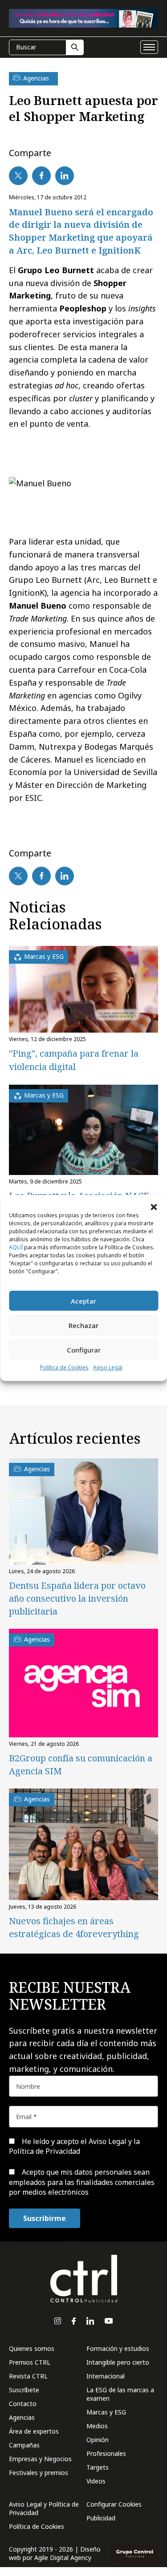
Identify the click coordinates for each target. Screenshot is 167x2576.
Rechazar (83, 1325)
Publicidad (101, 2518)
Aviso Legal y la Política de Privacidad (74, 2146)
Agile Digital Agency (63, 2558)
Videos (96, 2481)
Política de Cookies (64, 1367)
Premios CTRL (30, 2362)
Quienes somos (32, 2348)
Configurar (84, 1350)
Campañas (24, 2445)
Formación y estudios (118, 2348)
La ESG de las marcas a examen (120, 2394)
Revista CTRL (28, 2376)
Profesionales (106, 2453)
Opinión (98, 2440)
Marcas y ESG (106, 2412)
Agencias (22, 2417)
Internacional (106, 2376)
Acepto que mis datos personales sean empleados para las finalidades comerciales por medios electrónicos (82, 2182)
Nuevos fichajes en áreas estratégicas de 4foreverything (74, 1927)
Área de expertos (34, 2431)
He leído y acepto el (74, 2146)
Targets (98, 2467)
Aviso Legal (108, 1367)
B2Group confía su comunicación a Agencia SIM (81, 1764)
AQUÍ (16, 1247)
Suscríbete (24, 2390)
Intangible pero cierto (118, 2362)
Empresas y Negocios (40, 2459)
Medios (97, 2426)
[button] (154, 1206)
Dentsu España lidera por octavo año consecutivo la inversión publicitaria (77, 1598)
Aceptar (83, 1301)
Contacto (23, 2404)
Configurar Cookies (114, 2504)
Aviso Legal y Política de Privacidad (44, 2508)
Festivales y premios (39, 2473)
